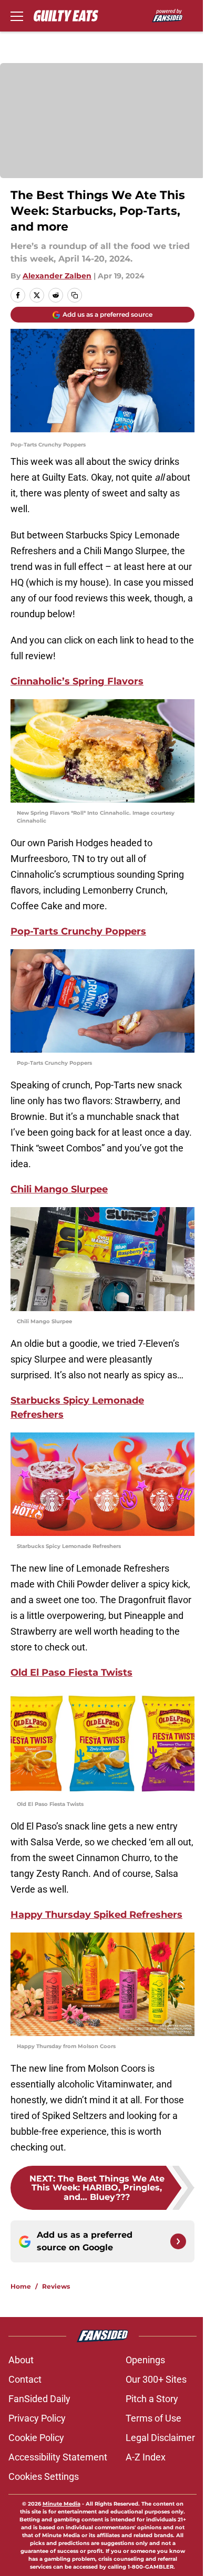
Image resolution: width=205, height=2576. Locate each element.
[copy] (75, 295)
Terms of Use (153, 2418)
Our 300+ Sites (156, 2379)
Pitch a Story (152, 2399)
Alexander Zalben (57, 276)
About (21, 2360)
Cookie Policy (36, 2438)
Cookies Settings (44, 2476)
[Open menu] (17, 16)
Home (21, 2286)
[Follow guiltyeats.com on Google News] (178, 2241)
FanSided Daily (39, 2399)
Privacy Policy (37, 2418)
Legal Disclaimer (160, 2438)
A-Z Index (146, 2457)
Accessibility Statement (58, 2457)
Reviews (56, 2286)
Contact (25, 2379)
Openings (145, 2360)
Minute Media (61, 2504)
